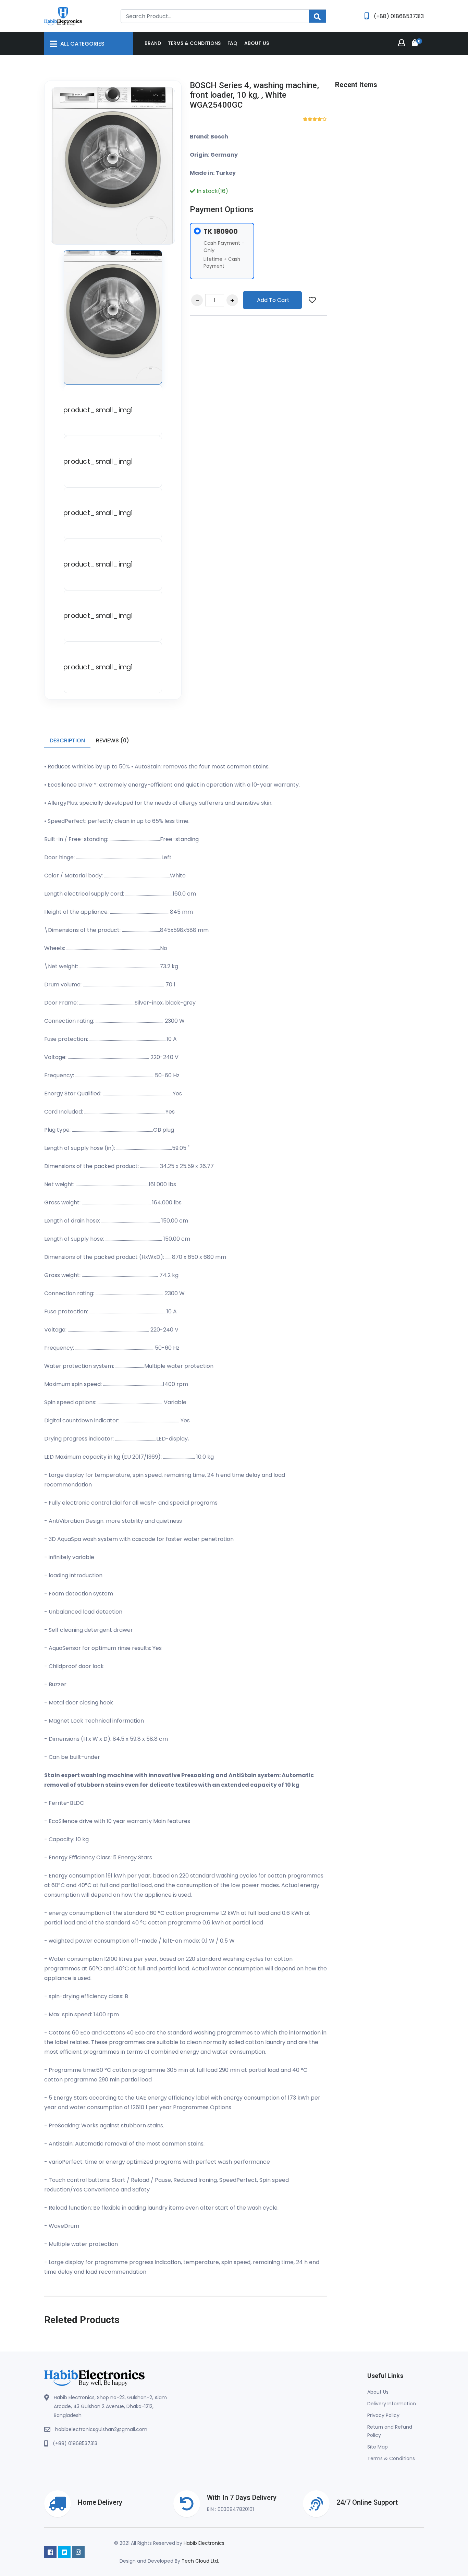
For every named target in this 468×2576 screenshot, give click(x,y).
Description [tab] (67, 740)
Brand (153, 43)
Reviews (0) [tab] (113, 740)
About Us (378, 2392)
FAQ (232, 43)
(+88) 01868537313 (75, 2443)
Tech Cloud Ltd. (200, 2561)
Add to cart (273, 300)
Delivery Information (392, 2404)
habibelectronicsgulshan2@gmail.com (101, 2429)
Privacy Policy (383, 2415)
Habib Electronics (204, 2543)
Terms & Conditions (194, 43)
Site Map (378, 2447)
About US (257, 43)
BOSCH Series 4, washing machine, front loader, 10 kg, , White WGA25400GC (254, 95)
